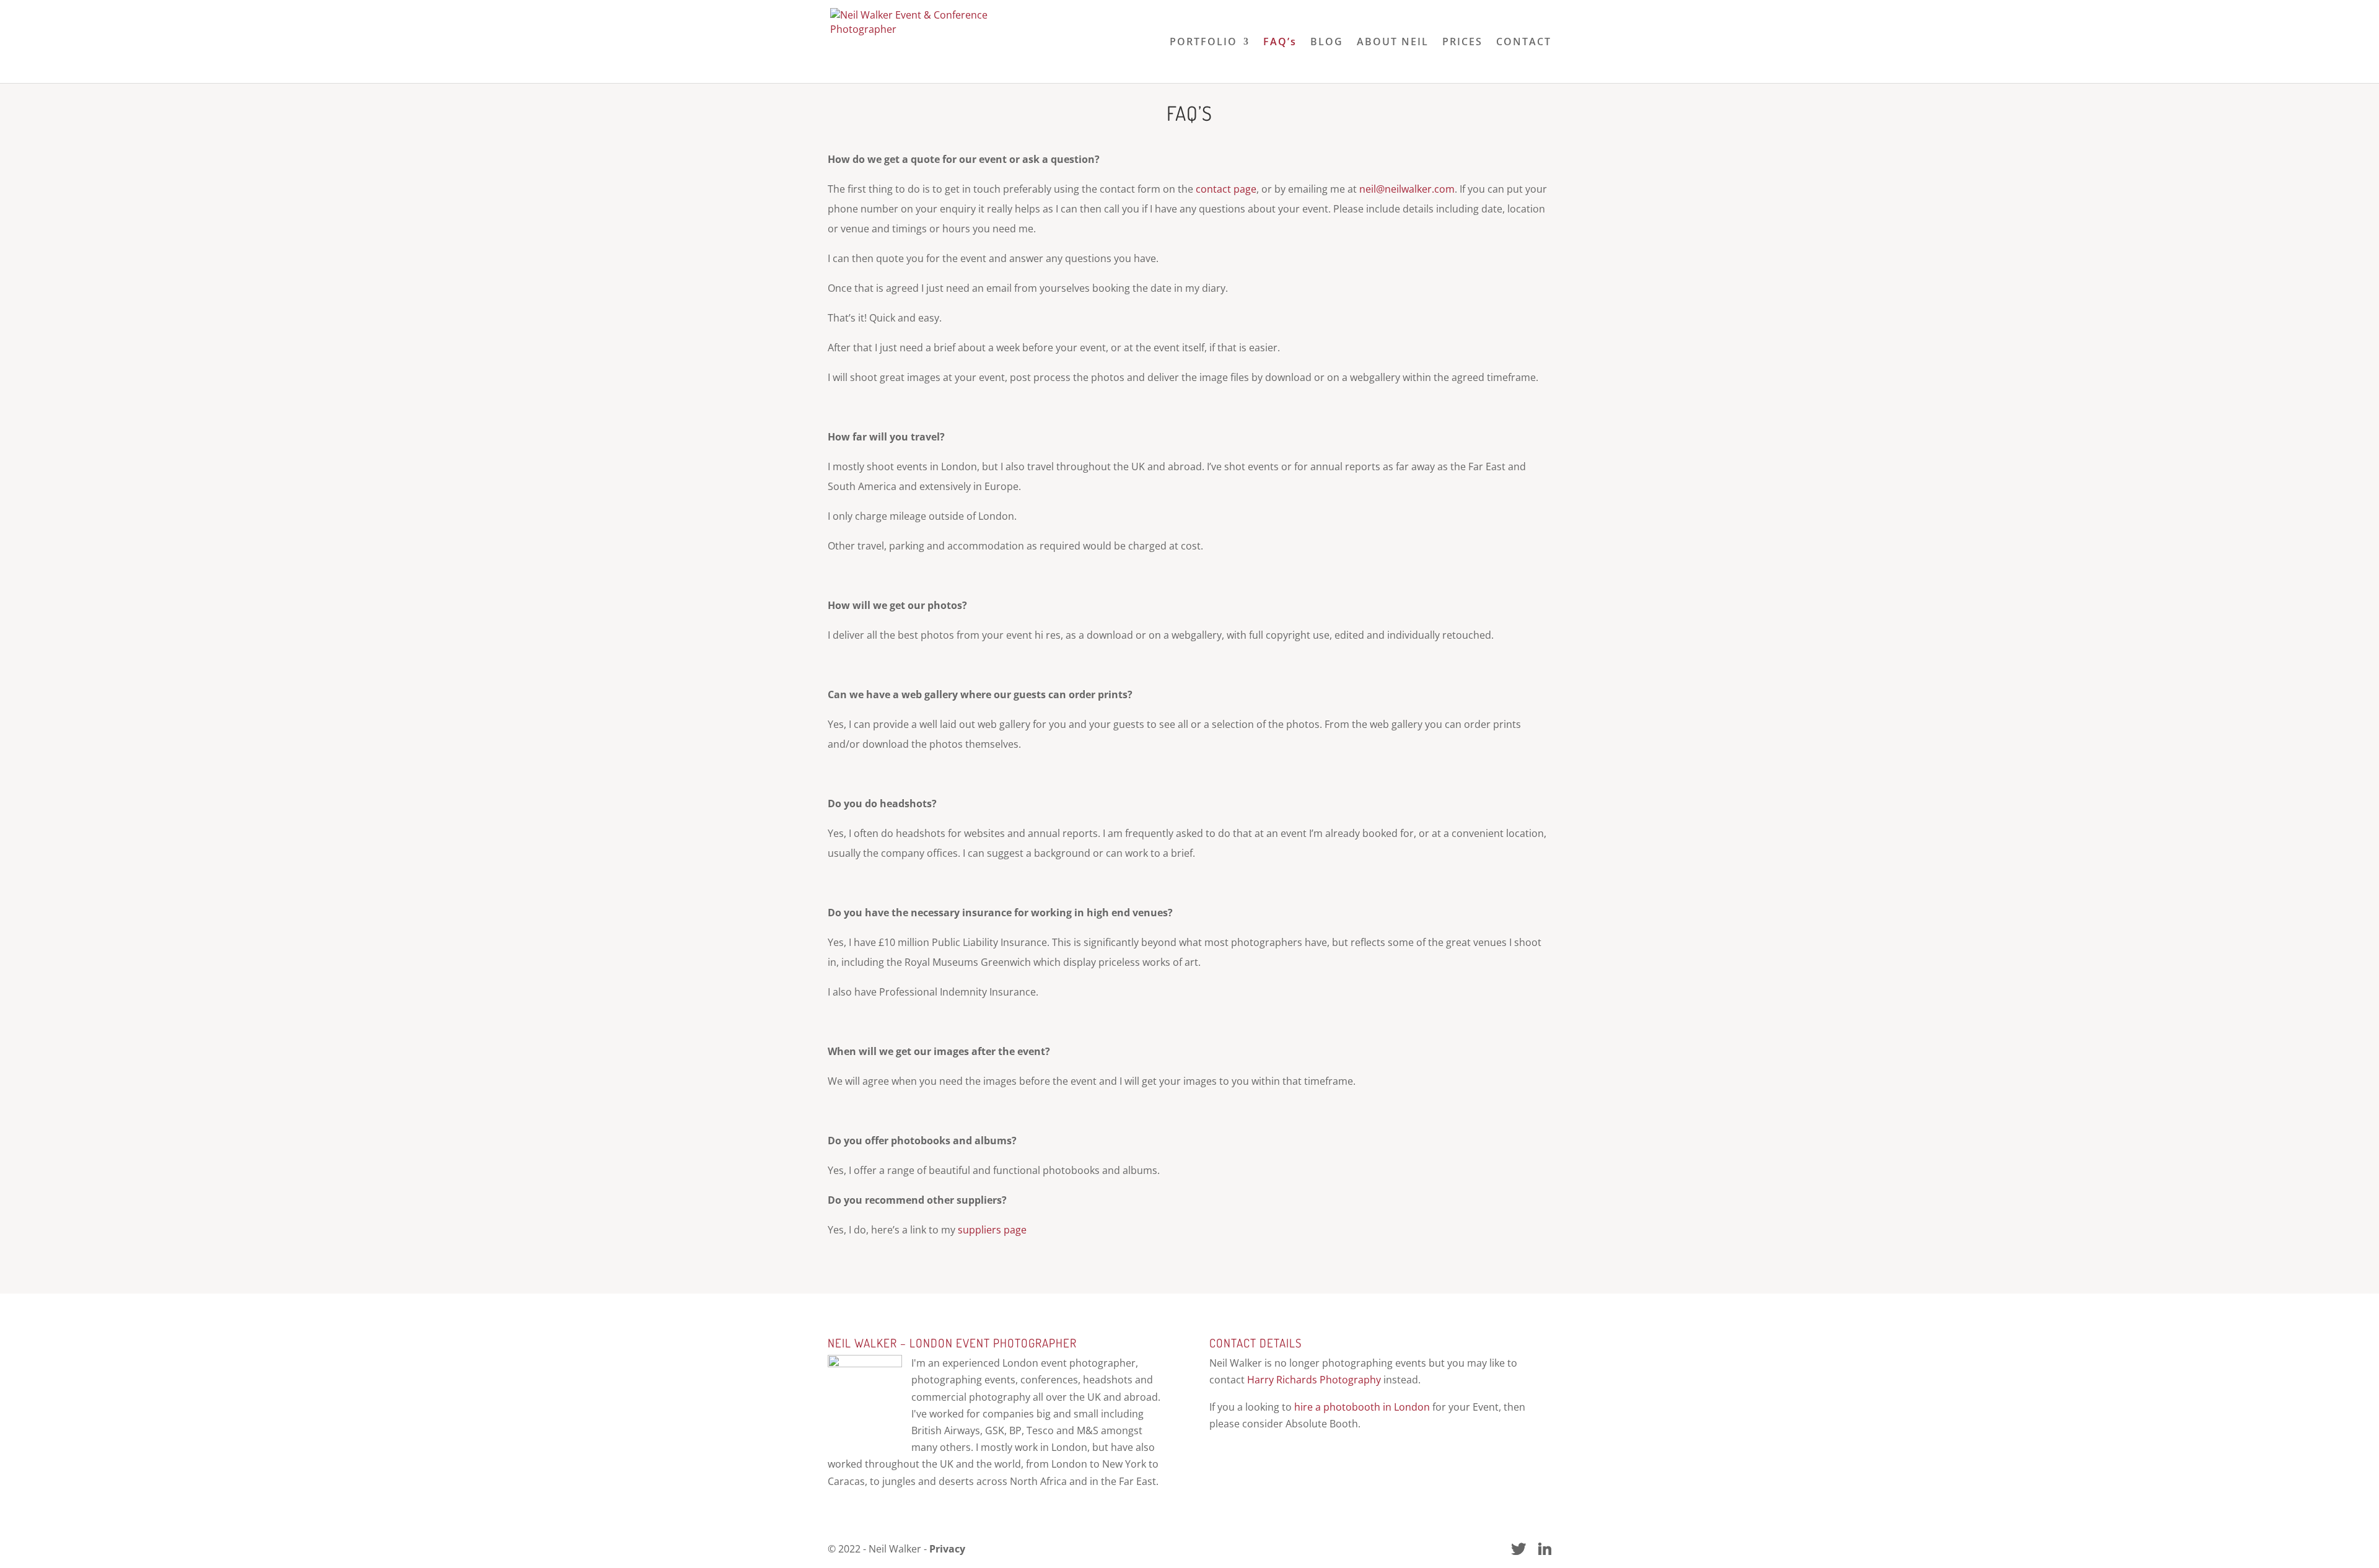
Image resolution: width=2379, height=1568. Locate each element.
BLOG (1327, 43)
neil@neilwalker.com (1407, 189)
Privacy (947, 1549)
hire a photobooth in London (1362, 1407)
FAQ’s (1280, 43)
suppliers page (992, 1230)
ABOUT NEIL (1393, 43)
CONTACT (1524, 43)
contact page (1226, 189)
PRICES (1462, 43)
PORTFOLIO (1203, 43)
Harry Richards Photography (1314, 1380)
